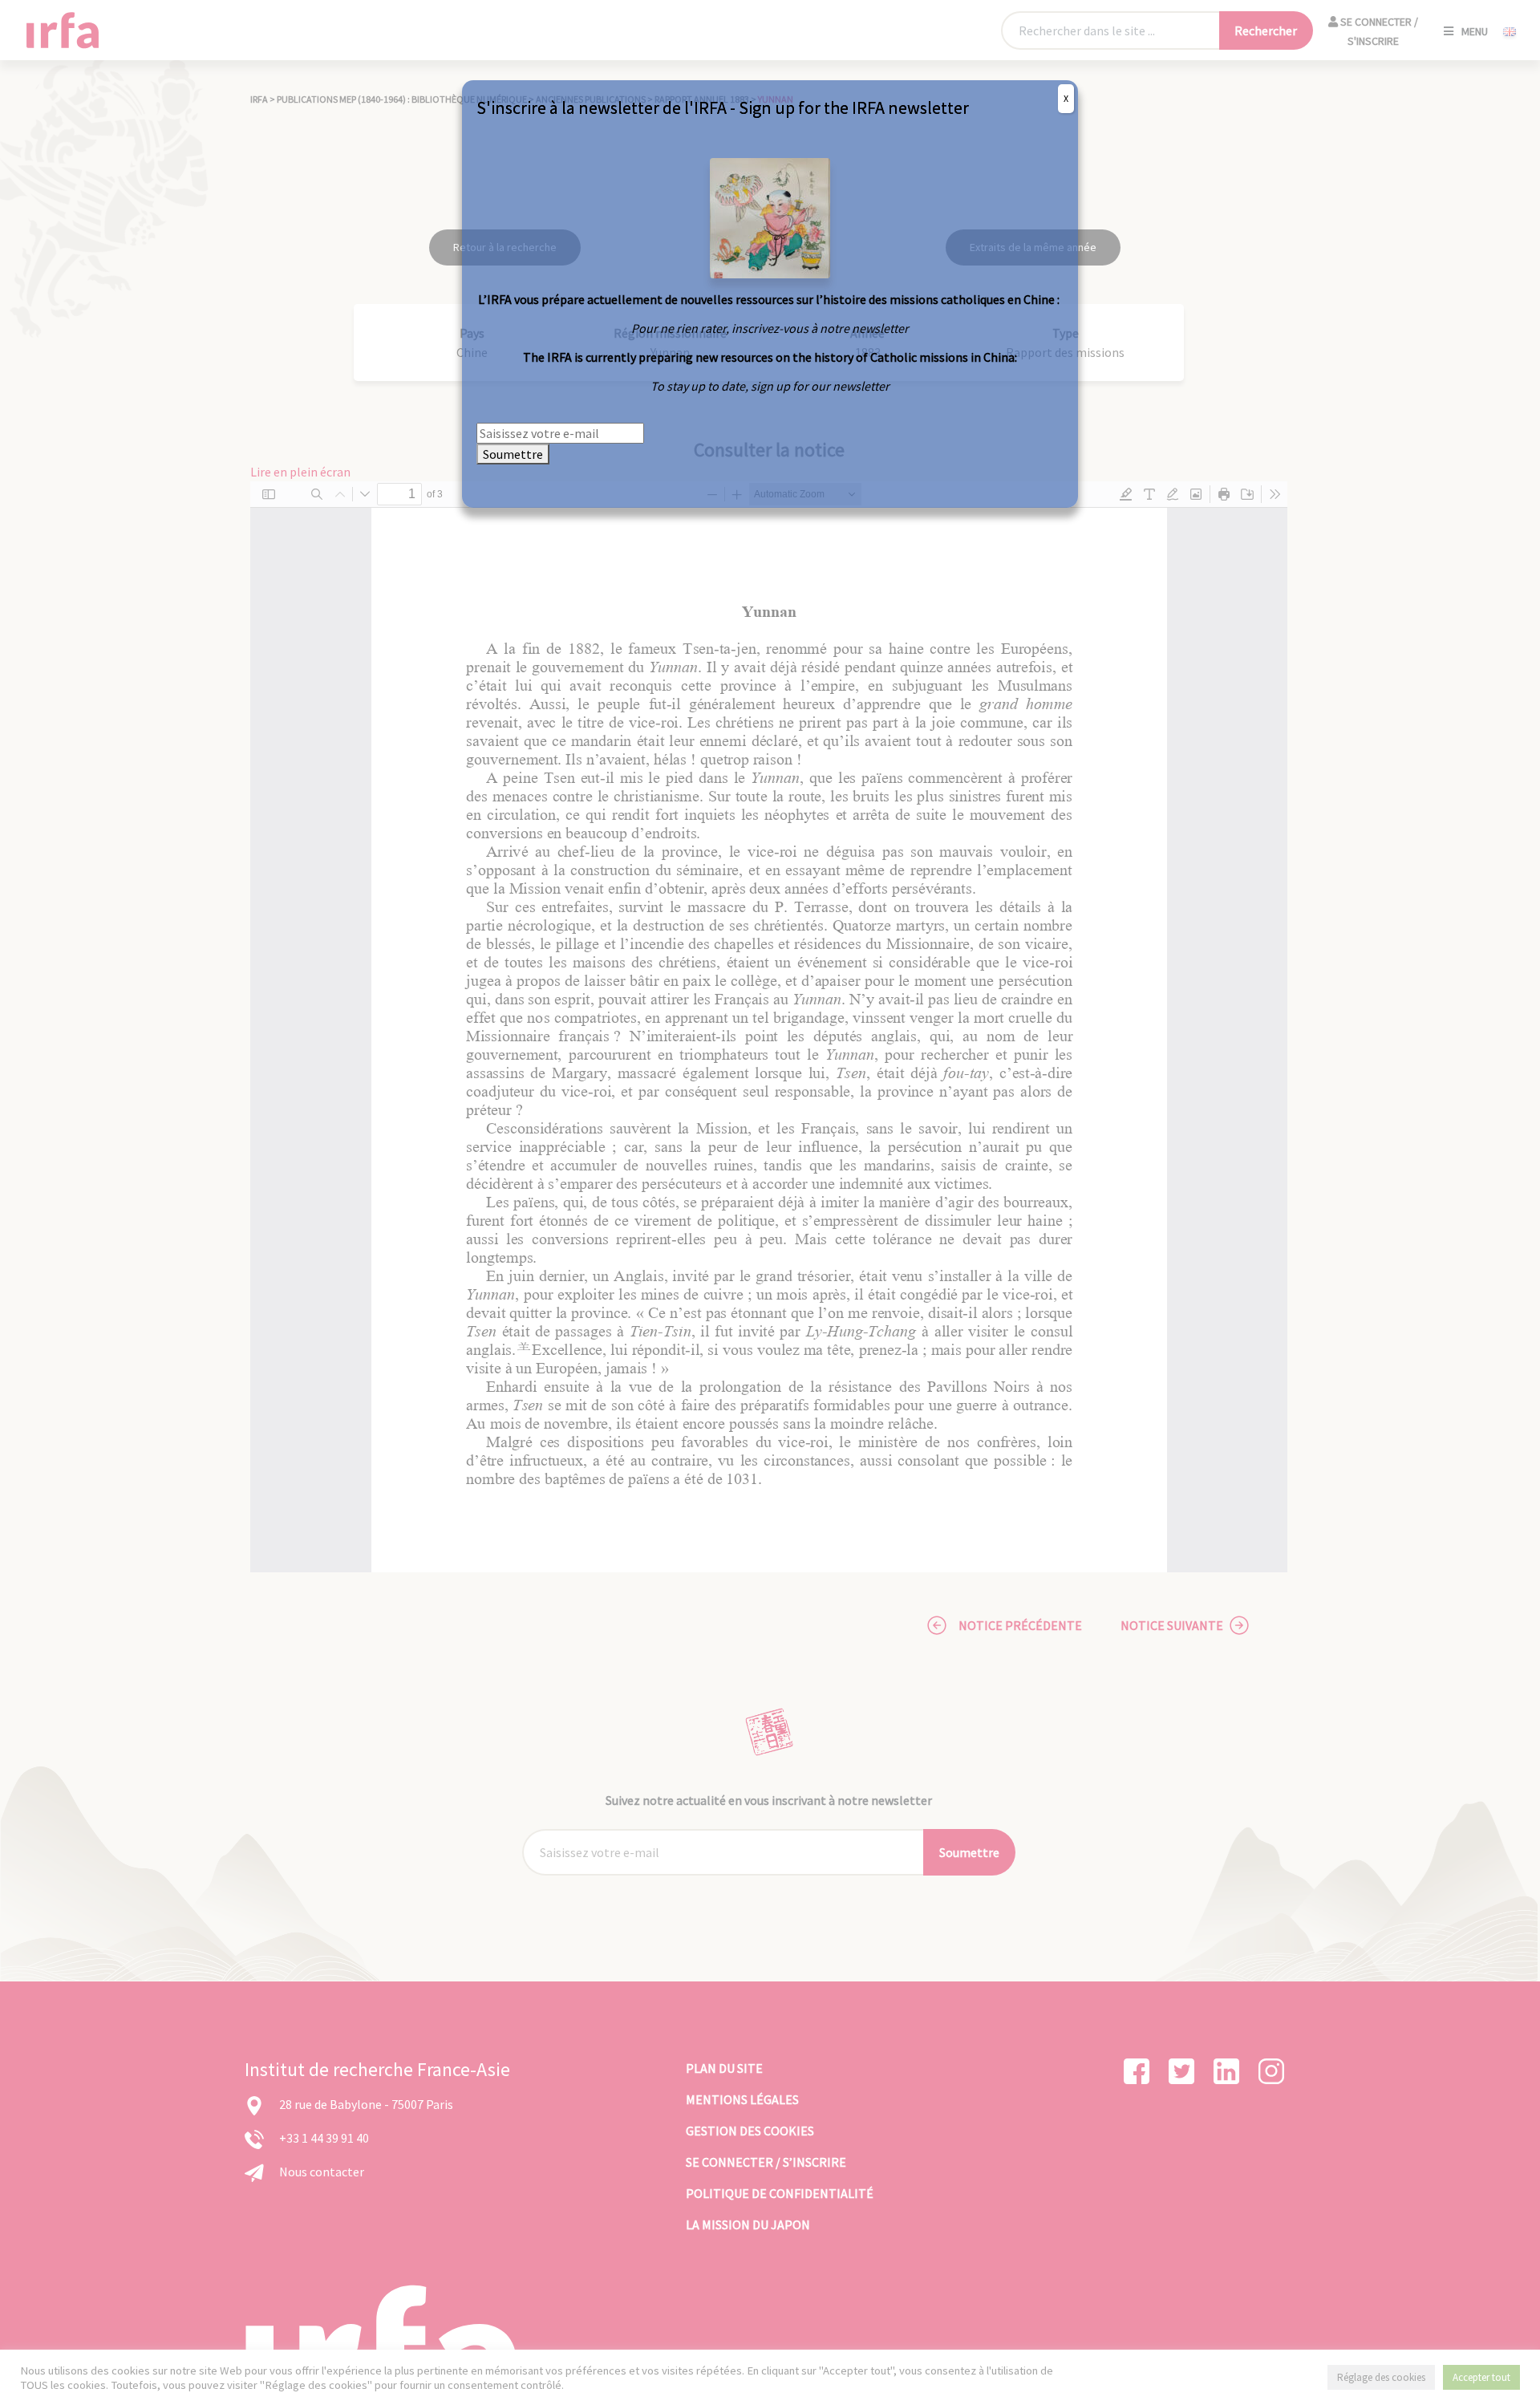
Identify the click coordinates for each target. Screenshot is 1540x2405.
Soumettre (513, 454)
